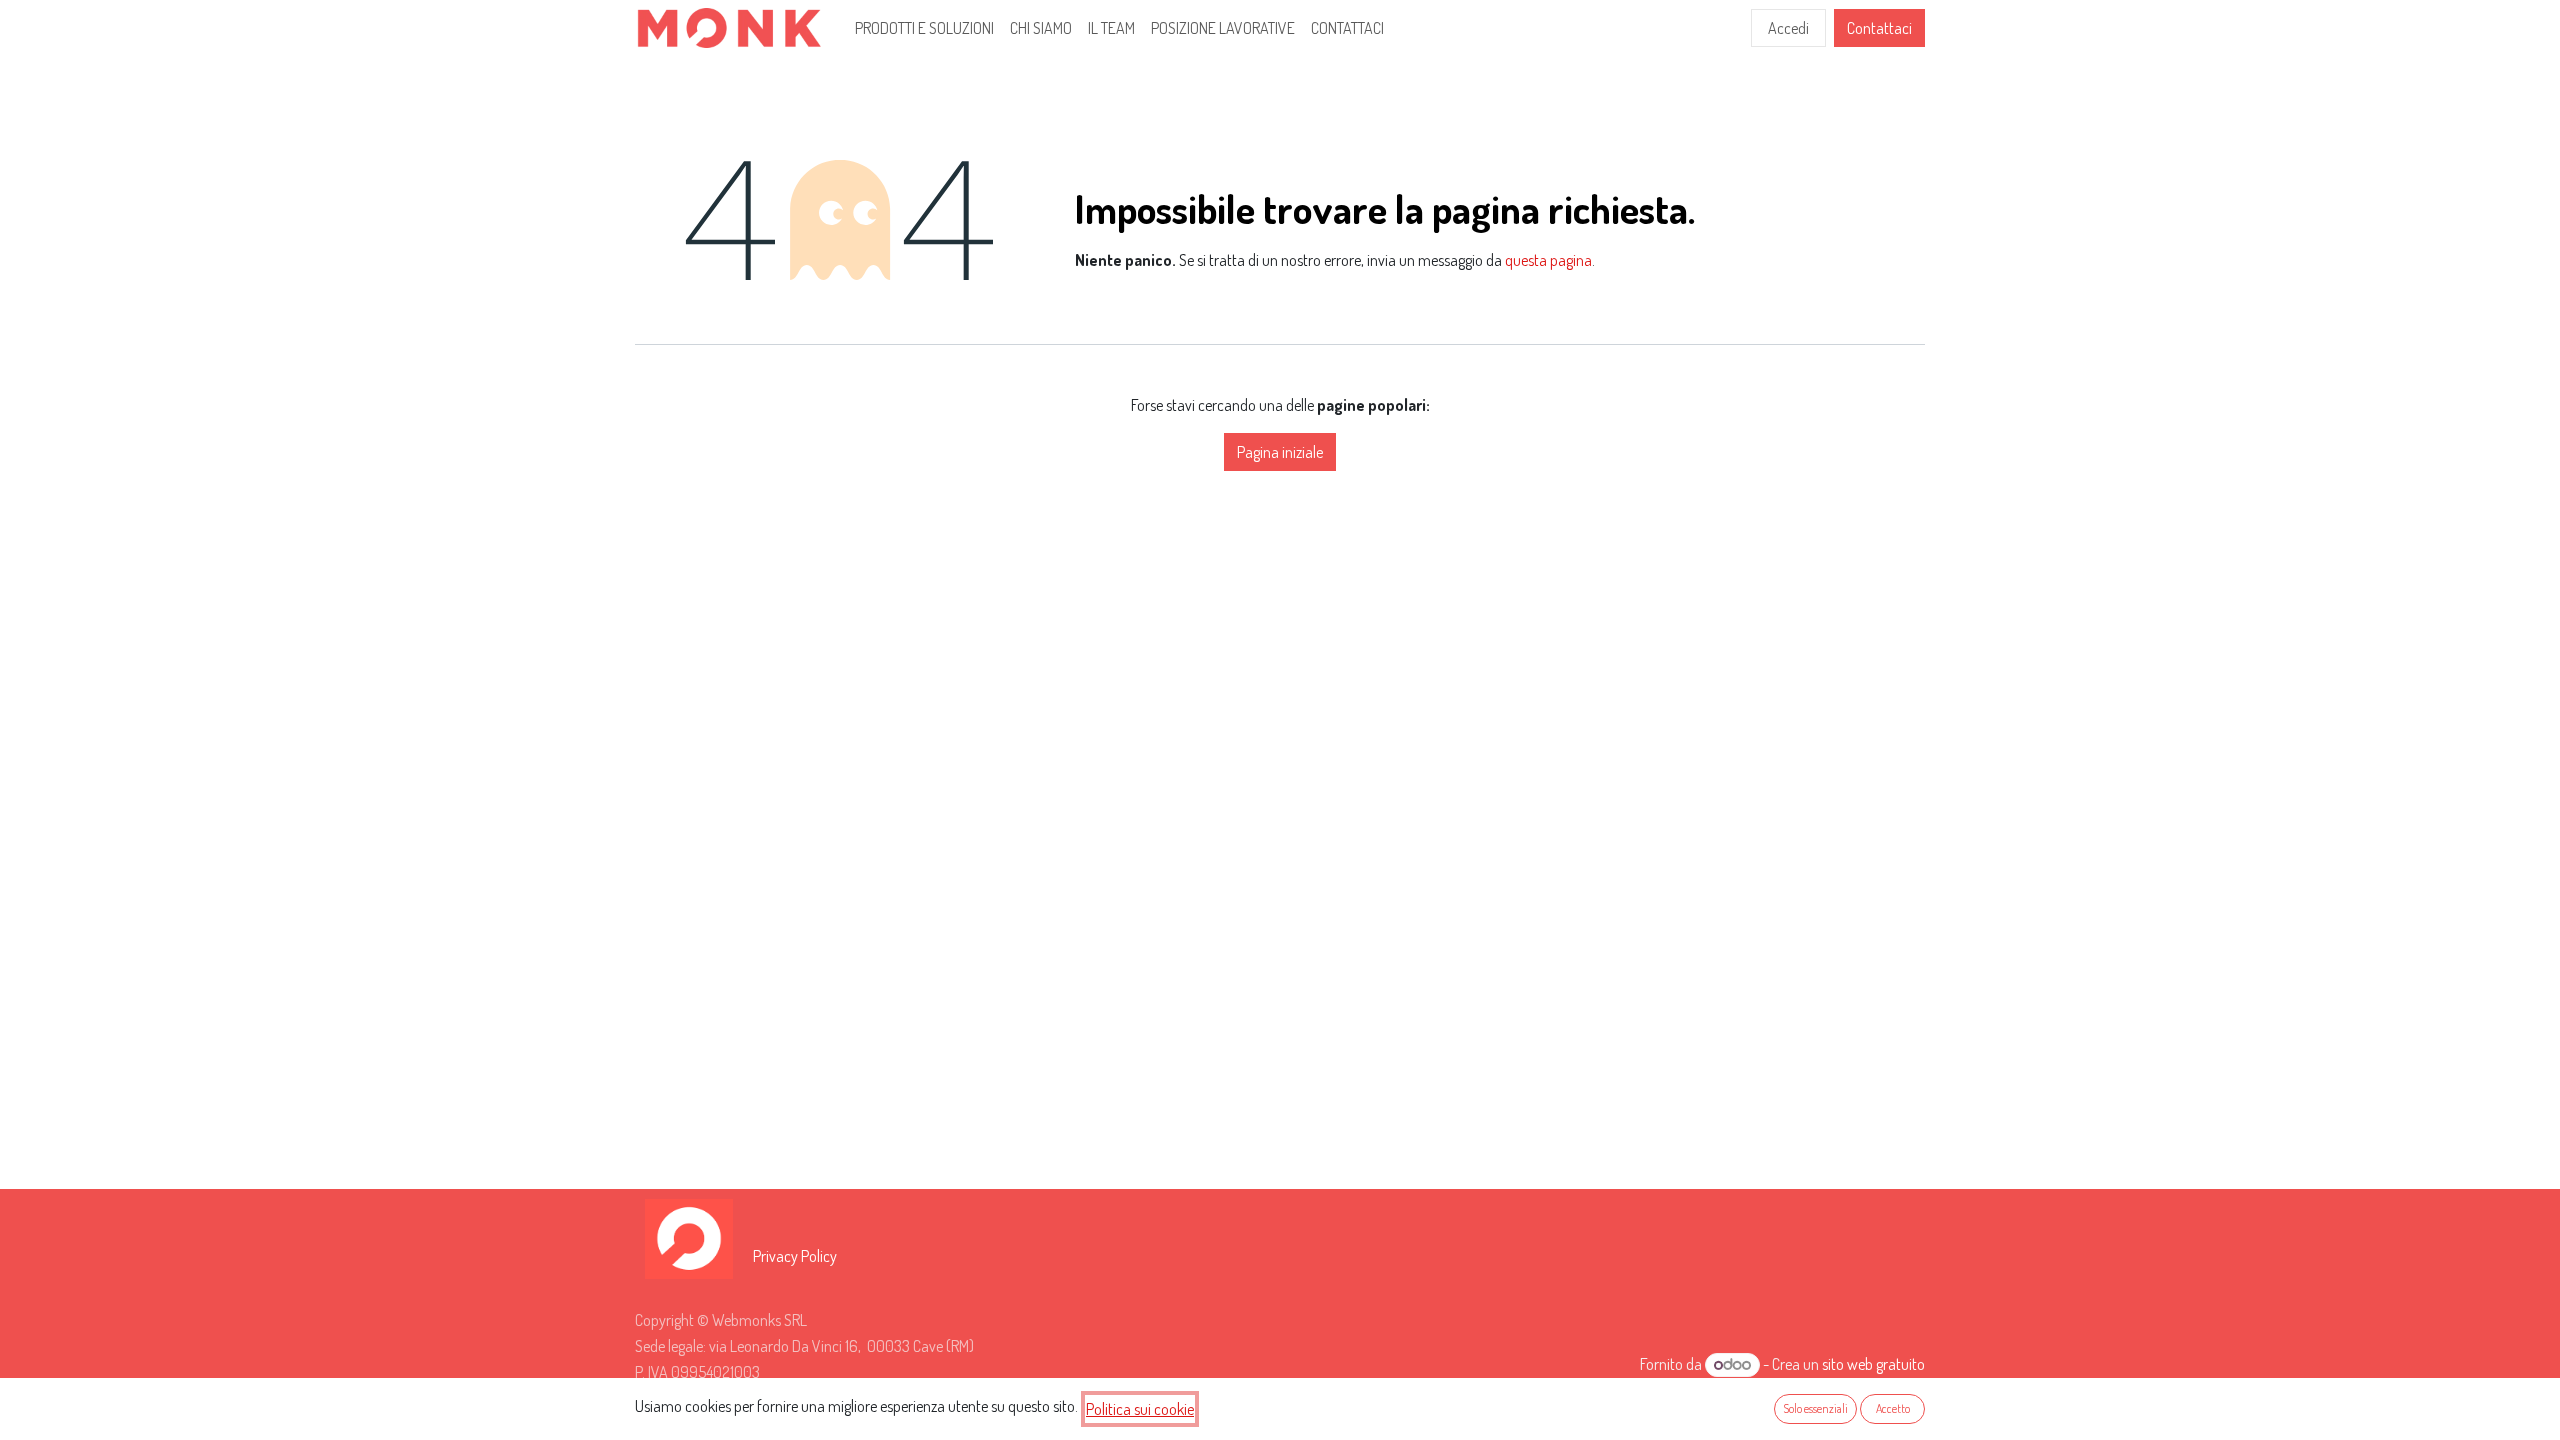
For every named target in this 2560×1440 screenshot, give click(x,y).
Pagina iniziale (1280, 452)
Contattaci (1879, 28)
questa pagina (1548, 260)
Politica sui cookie (1140, 1409)
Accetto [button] (1893, 1408)
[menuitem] (924, 28)
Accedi (1788, 28)
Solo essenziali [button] (1815, 1408)
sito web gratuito (1873, 1364)
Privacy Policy (795, 1256)
